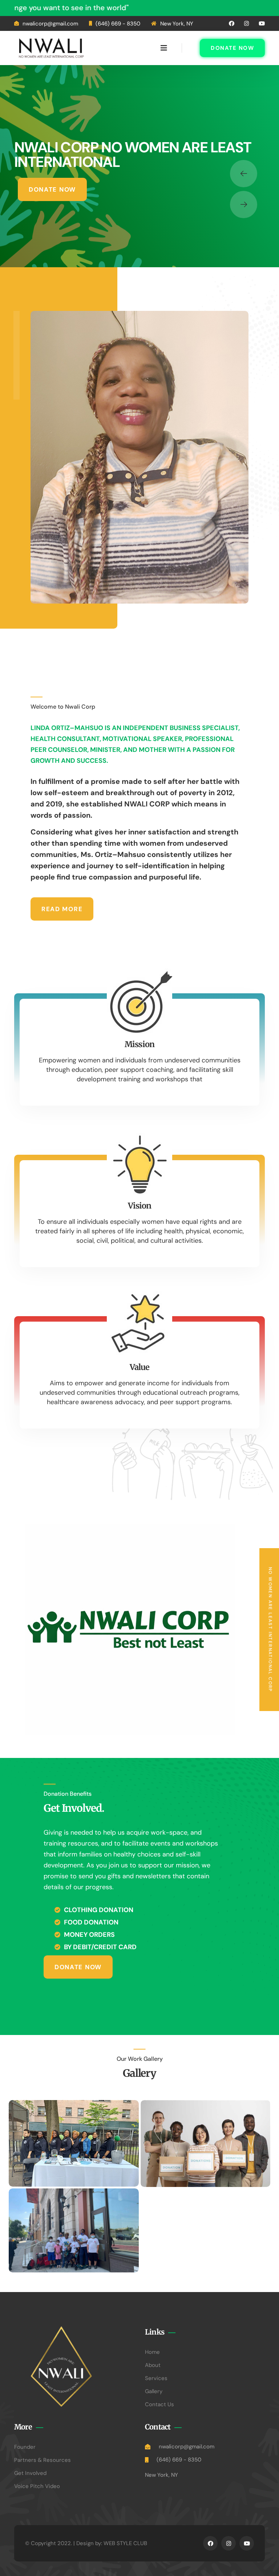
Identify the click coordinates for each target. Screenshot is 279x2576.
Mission (139, 1044)
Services (156, 2378)
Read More (62, 909)
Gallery (154, 2391)
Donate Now (232, 48)
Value (140, 1367)
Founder (25, 2447)
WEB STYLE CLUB (125, 2543)
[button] (244, 174)
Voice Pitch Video (37, 2486)
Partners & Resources (43, 2460)
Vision (140, 1206)
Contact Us (159, 2404)
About (153, 2365)
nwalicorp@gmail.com (50, 24)
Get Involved (30, 2473)
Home (152, 2352)
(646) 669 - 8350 (118, 24)
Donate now (52, 189)
